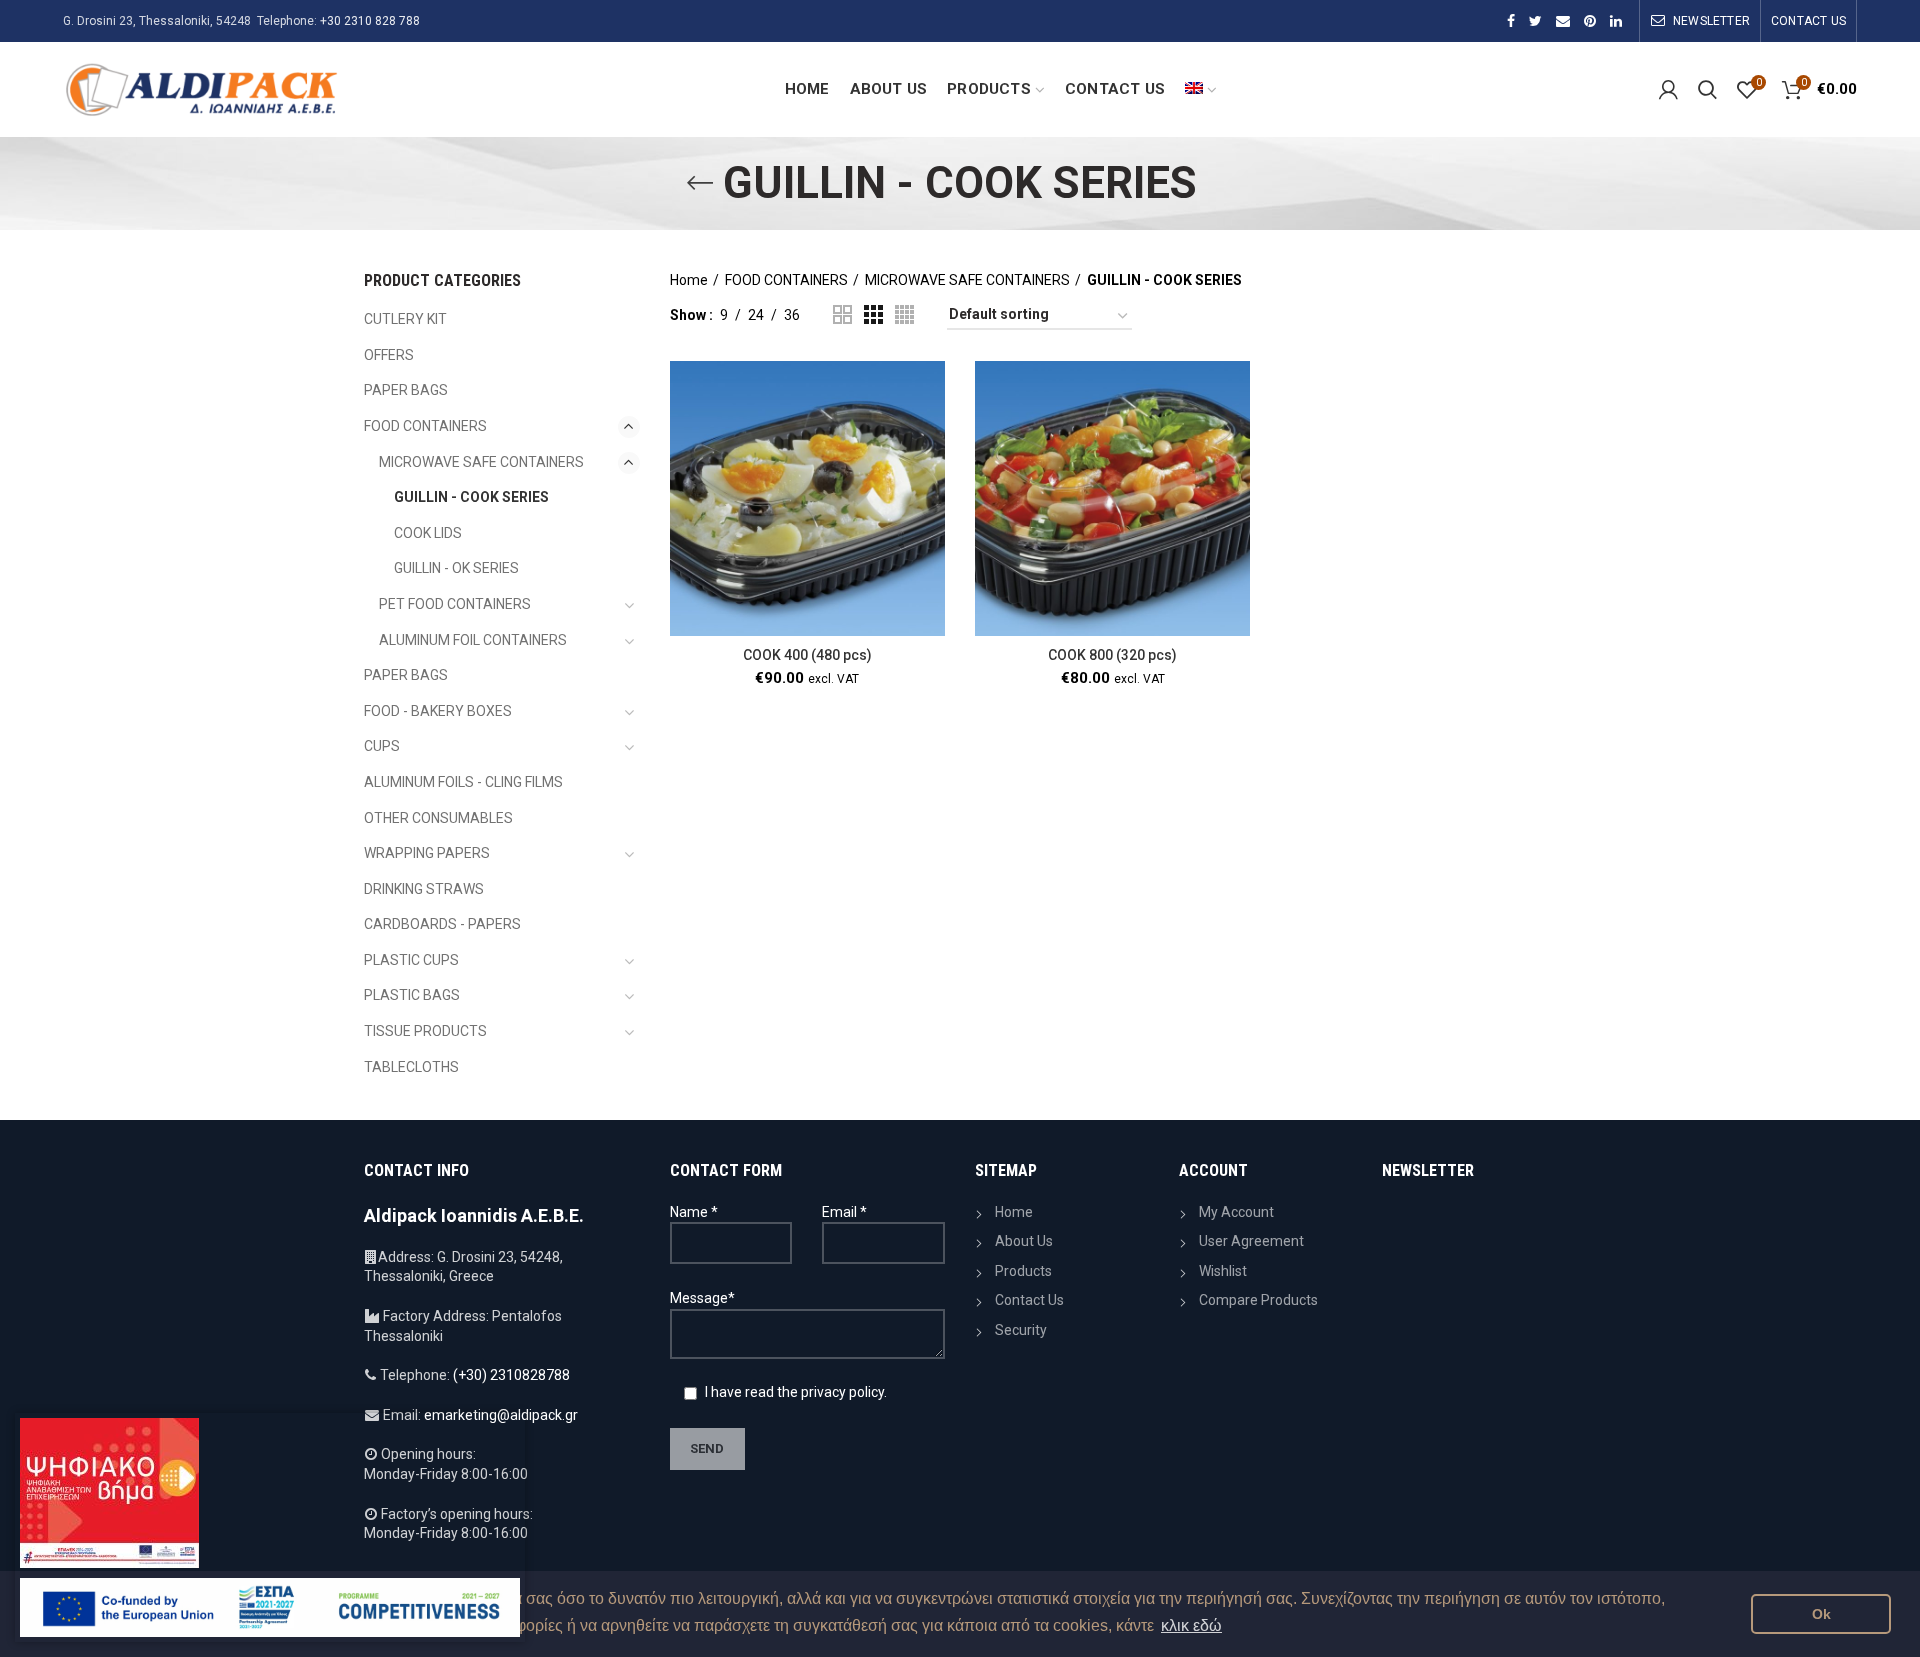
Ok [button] (1821, 1614)
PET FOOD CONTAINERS (455, 604)
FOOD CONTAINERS (786, 280)
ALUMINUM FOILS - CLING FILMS (463, 782)
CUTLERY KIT (405, 319)
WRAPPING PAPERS (427, 853)
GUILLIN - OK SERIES (456, 568)
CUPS (382, 746)
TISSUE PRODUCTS (425, 1031)
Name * (694, 1212)
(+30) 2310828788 (511, 1375)
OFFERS (389, 355)
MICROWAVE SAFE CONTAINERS (967, 280)
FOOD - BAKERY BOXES (438, 711)
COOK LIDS (428, 533)
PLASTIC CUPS (411, 960)
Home (689, 280)
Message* (702, 1298)
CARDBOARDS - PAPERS (442, 924)
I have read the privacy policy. (794, 1392)
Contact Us (1029, 1300)
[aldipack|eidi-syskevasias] (1511, 21)
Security (1021, 1330)
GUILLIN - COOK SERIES (471, 497)
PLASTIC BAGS (412, 995)
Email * (844, 1212)
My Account (1236, 1212)
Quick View (930, 483)
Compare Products (1258, 1300)
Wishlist (1223, 1271)
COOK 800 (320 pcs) (1112, 655)
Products (1023, 1271)
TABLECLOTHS (411, 1067)
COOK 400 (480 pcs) (807, 655)
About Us (1024, 1241)
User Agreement (1251, 1241)
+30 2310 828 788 (370, 21)
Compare (930, 438)
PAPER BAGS (406, 390)
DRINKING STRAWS (424, 889)
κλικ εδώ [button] (1191, 1625)
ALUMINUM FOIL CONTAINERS (473, 640)
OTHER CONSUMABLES (438, 818)
